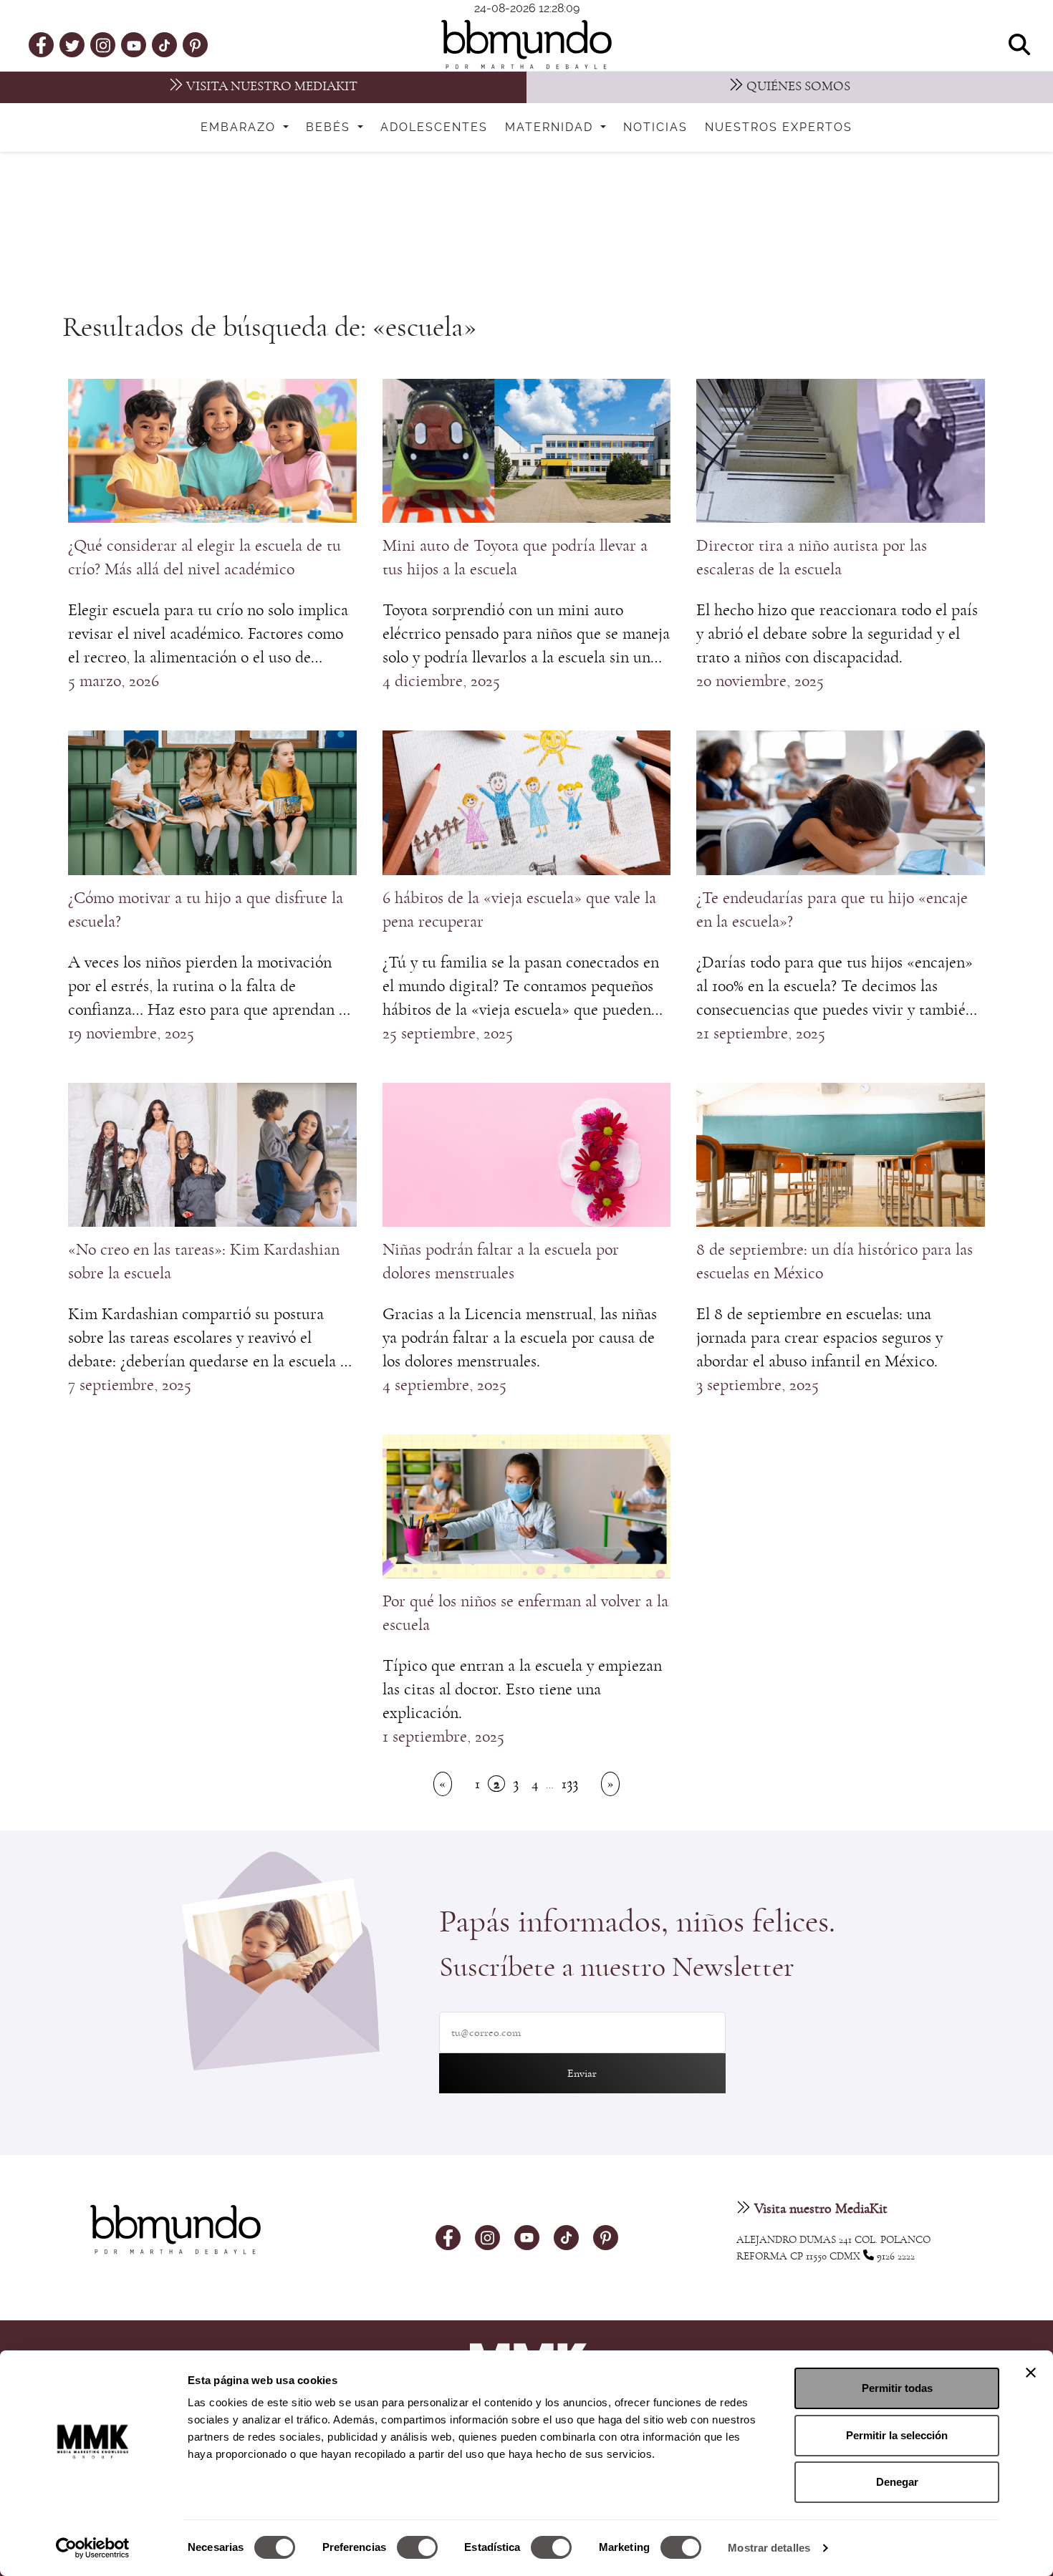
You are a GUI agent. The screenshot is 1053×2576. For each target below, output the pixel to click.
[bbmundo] (526, 44)
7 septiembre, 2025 (130, 1385)
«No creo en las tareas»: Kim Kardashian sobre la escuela (204, 1262)
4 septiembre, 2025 (444, 1385)
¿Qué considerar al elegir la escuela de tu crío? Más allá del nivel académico (205, 558)
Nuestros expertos (779, 127)
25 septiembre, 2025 (448, 1033)
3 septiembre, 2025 (758, 1385)
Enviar (582, 2073)
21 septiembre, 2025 (761, 1033)
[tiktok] (164, 44)
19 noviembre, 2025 (131, 1033)
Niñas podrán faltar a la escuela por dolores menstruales (501, 1262)
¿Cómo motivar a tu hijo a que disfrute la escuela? (206, 910)
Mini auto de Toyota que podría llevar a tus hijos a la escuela (515, 558)
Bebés (330, 127)
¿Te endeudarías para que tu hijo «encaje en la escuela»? (832, 910)
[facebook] (41, 44)
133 (570, 1784)
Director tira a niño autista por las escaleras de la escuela (812, 558)
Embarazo (240, 127)
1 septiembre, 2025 (443, 1737)
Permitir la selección (897, 2435)
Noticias (655, 127)
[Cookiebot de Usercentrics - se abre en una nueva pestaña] (93, 2548)
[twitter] (72, 44)
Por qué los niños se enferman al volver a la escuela (525, 1613)
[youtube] (134, 44)
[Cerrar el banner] (1031, 2373)
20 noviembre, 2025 (760, 681)
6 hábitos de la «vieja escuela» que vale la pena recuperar (519, 910)
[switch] (417, 2547)
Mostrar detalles (769, 2548)
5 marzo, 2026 (114, 681)
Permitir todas (897, 2388)
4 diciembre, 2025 (441, 681)
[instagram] (103, 44)
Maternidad (551, 127)
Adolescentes (434, 127)
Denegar (897, 2482)
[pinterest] (195, 44)
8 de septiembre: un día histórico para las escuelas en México (835, 1262)
